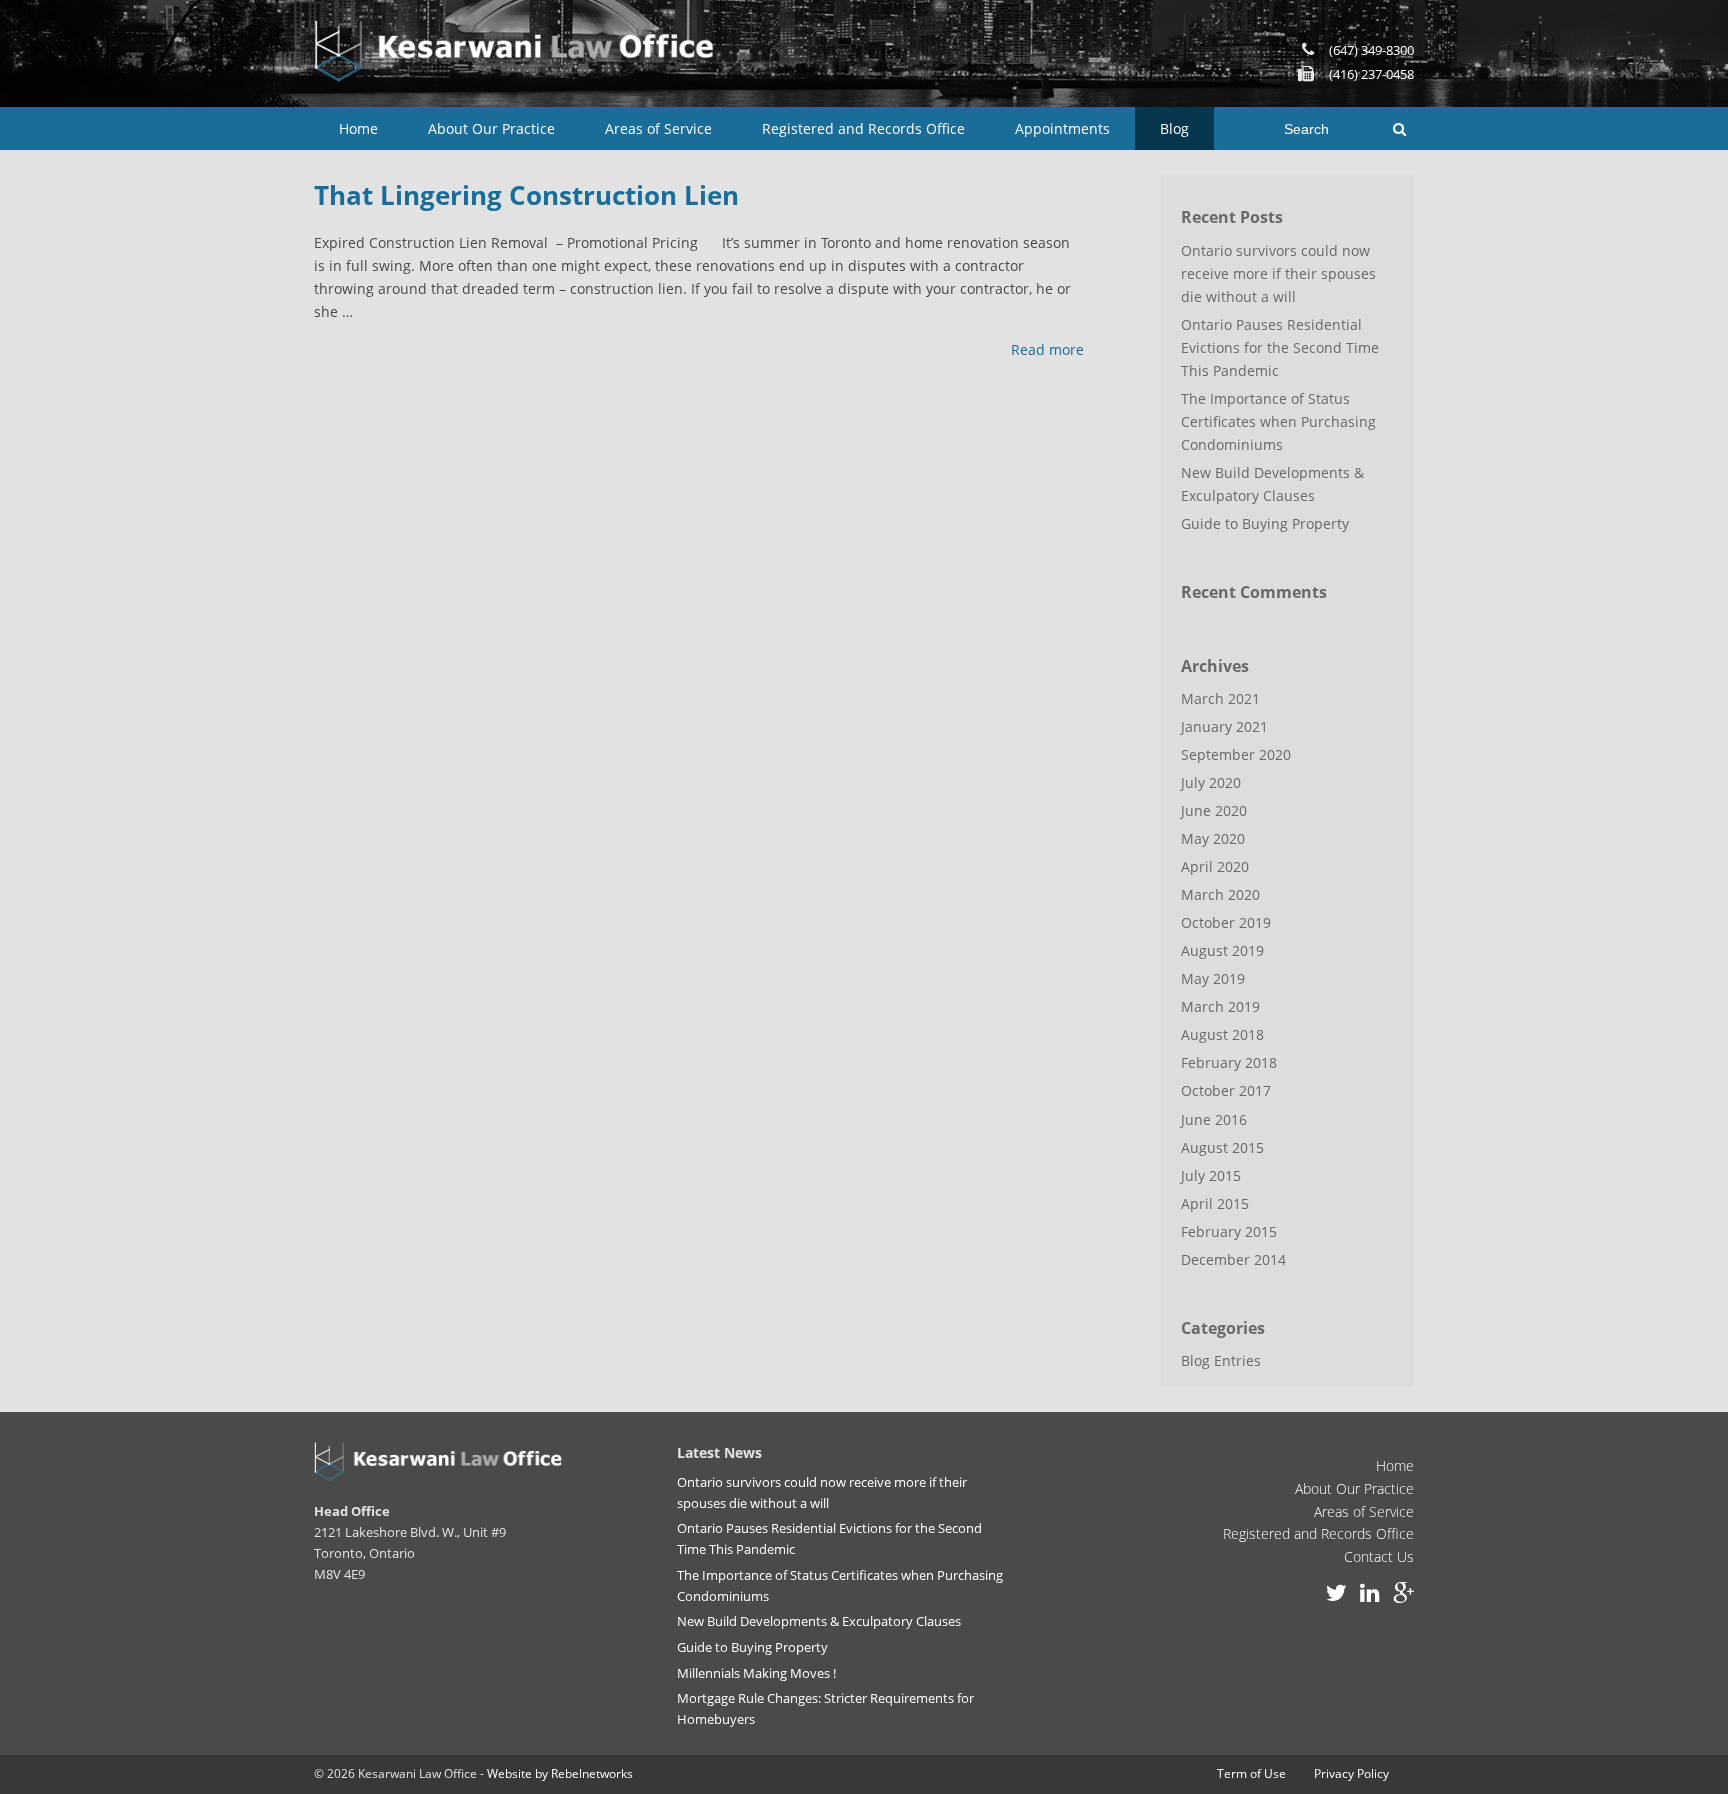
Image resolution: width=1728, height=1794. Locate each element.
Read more (1047, 349)
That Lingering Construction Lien (526, 195)
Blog (1174, 128)
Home (358, 128)
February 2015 (1229, 1231)
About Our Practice (491, 128)
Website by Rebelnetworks (560, 1773)
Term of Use (1251, 1773)
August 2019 (1222, 950)
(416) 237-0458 (1371, 74)
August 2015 (1222, 1147)
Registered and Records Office (863, 128)
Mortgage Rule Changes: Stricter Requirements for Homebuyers (825, 1708)
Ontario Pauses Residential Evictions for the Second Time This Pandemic (1280, 347)
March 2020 (1220, 894)
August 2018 (1222, 1034)
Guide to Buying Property (1265, 523)
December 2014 (1233, 1259)
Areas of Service (658, 128)
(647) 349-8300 (1371, 50)
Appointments (1062, 128)
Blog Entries (1221, 1360)
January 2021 (1224, 726)
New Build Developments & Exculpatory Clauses (1272, 484)
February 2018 (1229, 1062)
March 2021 (1220, 698)
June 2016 (1214, 1119)
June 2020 (1214, 810)
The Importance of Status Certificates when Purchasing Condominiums (1278, 421)
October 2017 (1226, 1090)
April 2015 (1215, 1203)
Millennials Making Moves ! (756, 1673)
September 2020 (1236, 754)
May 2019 (1213, 978)
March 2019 (1220, 1006)
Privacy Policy (1351, 1773)
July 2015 (1211, 1175)
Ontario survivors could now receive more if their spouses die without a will (1278, 273)
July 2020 (1211, 782)
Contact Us (1379, 1556)
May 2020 (1213, 838)
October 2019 (1226, 922)
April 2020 (1215, 866)
